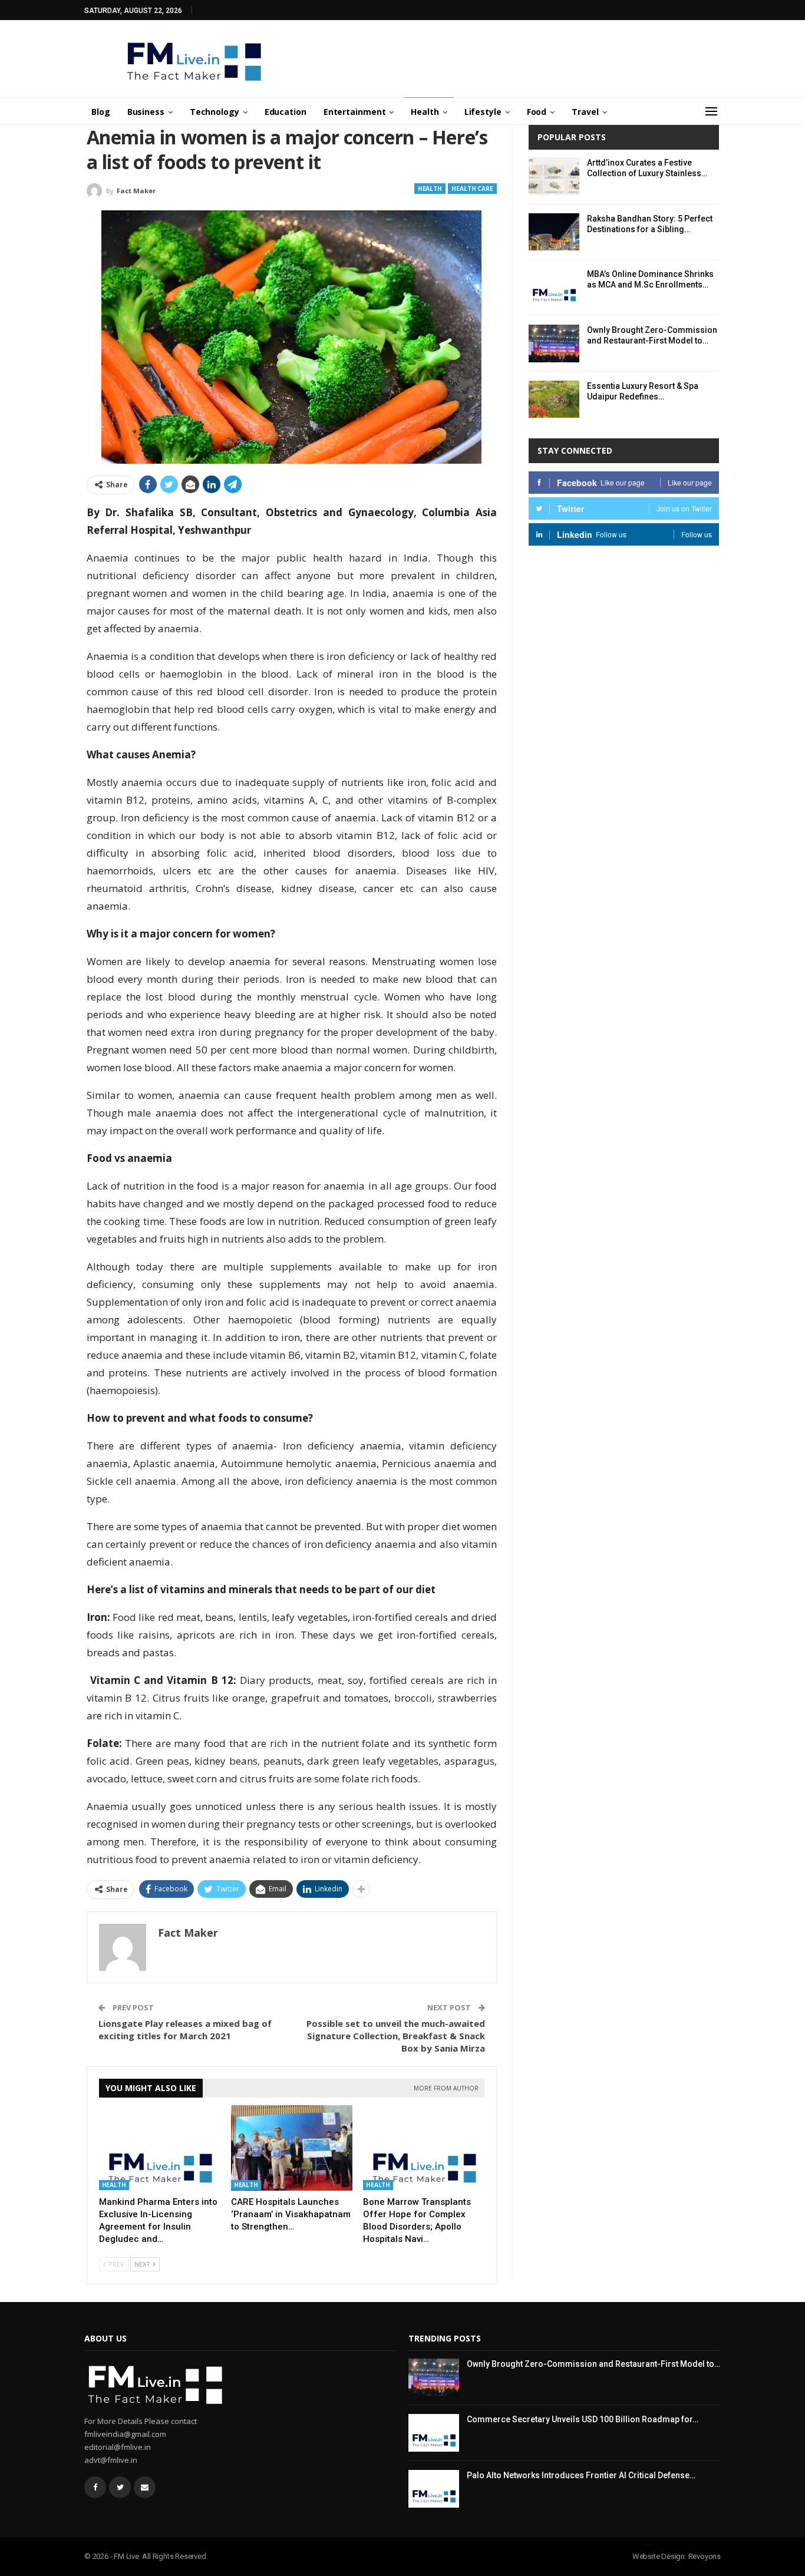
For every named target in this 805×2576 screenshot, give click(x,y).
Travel (585, 112)
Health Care (472, 189)
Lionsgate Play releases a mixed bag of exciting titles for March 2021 (185, 2030)
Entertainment (355, 112)
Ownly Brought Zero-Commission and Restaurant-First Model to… (593, 2364)
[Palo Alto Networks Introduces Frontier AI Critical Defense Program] (434, 2489)
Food (537, 112)
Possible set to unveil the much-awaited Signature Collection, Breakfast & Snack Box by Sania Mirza (396, 2036)
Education (286, 112)
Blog (101, 112)
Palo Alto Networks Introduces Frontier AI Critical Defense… (581, 2475)
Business (146, 112)
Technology (215, 112)
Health (425, 112)
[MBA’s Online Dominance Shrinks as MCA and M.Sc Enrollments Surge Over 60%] (554, 288)
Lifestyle (483, 112)
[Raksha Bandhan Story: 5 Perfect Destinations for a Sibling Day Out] (554, 232)
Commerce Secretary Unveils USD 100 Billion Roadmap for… (583, 2419)
